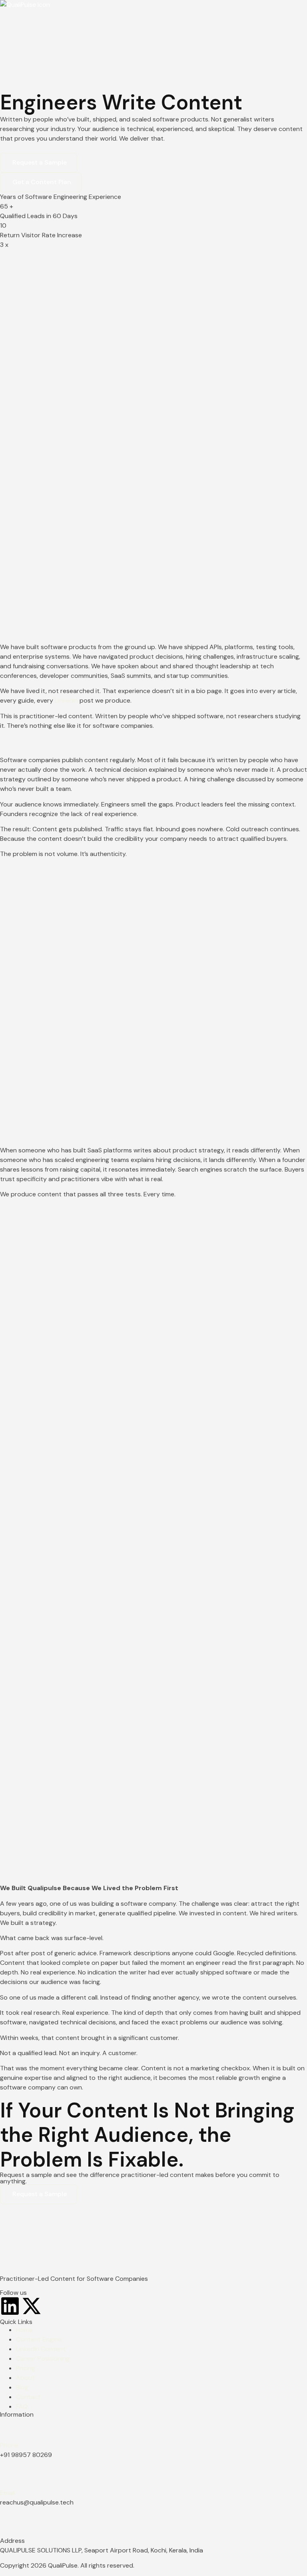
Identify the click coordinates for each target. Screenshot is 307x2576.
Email (7, 2493)
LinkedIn (66, 700)
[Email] (10, 2475)
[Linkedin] (10, 2306)
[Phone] (10, 2428)
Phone (9, 2445)
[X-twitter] (32, 2306)
